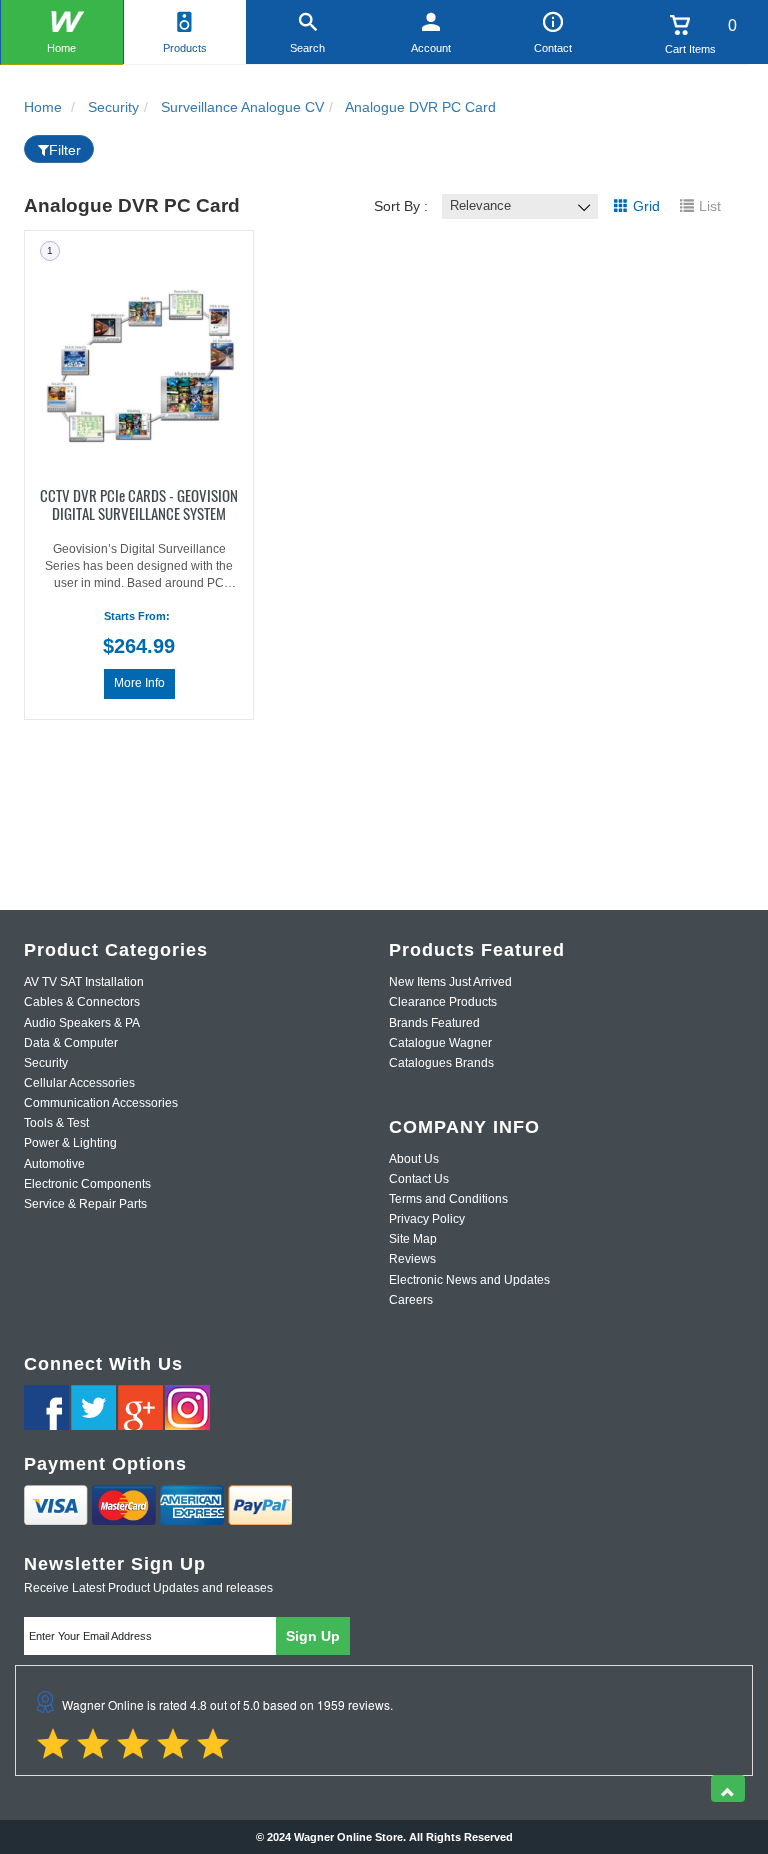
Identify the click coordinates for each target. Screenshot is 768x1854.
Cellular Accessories (79, 1083)
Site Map (413, 1239)
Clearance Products (443, 1002)
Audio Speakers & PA (82, 1023)
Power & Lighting (70, 1143)
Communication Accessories (101, 1103)
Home (61, 48)
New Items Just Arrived (450, 982)
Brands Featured (434, 1023)
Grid (646, 206)
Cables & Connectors (82, 1002)
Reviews (412, 1259)
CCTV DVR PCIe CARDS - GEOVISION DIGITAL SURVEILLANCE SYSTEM (139, 503)
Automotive (54, 1164)
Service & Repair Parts (85, 1204)
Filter (65, 150)
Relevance (480, 205)
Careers (411, 1300)
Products (185, 48)
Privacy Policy (427, 1219)
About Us (414, 1159)
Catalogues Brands (441, 1063)
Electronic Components (87, 1184)
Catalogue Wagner (440, 1043)
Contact (553, 48)
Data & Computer (71, 1043)
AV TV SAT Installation (84, 982)
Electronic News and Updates (469, 1280)
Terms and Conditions (448, 1199)
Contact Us (419, 1179)
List (710, 206)
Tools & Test (56, 1123)
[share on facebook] (46, 1407)
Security (46, 1063)
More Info (139, 683)
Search (307, 48)
